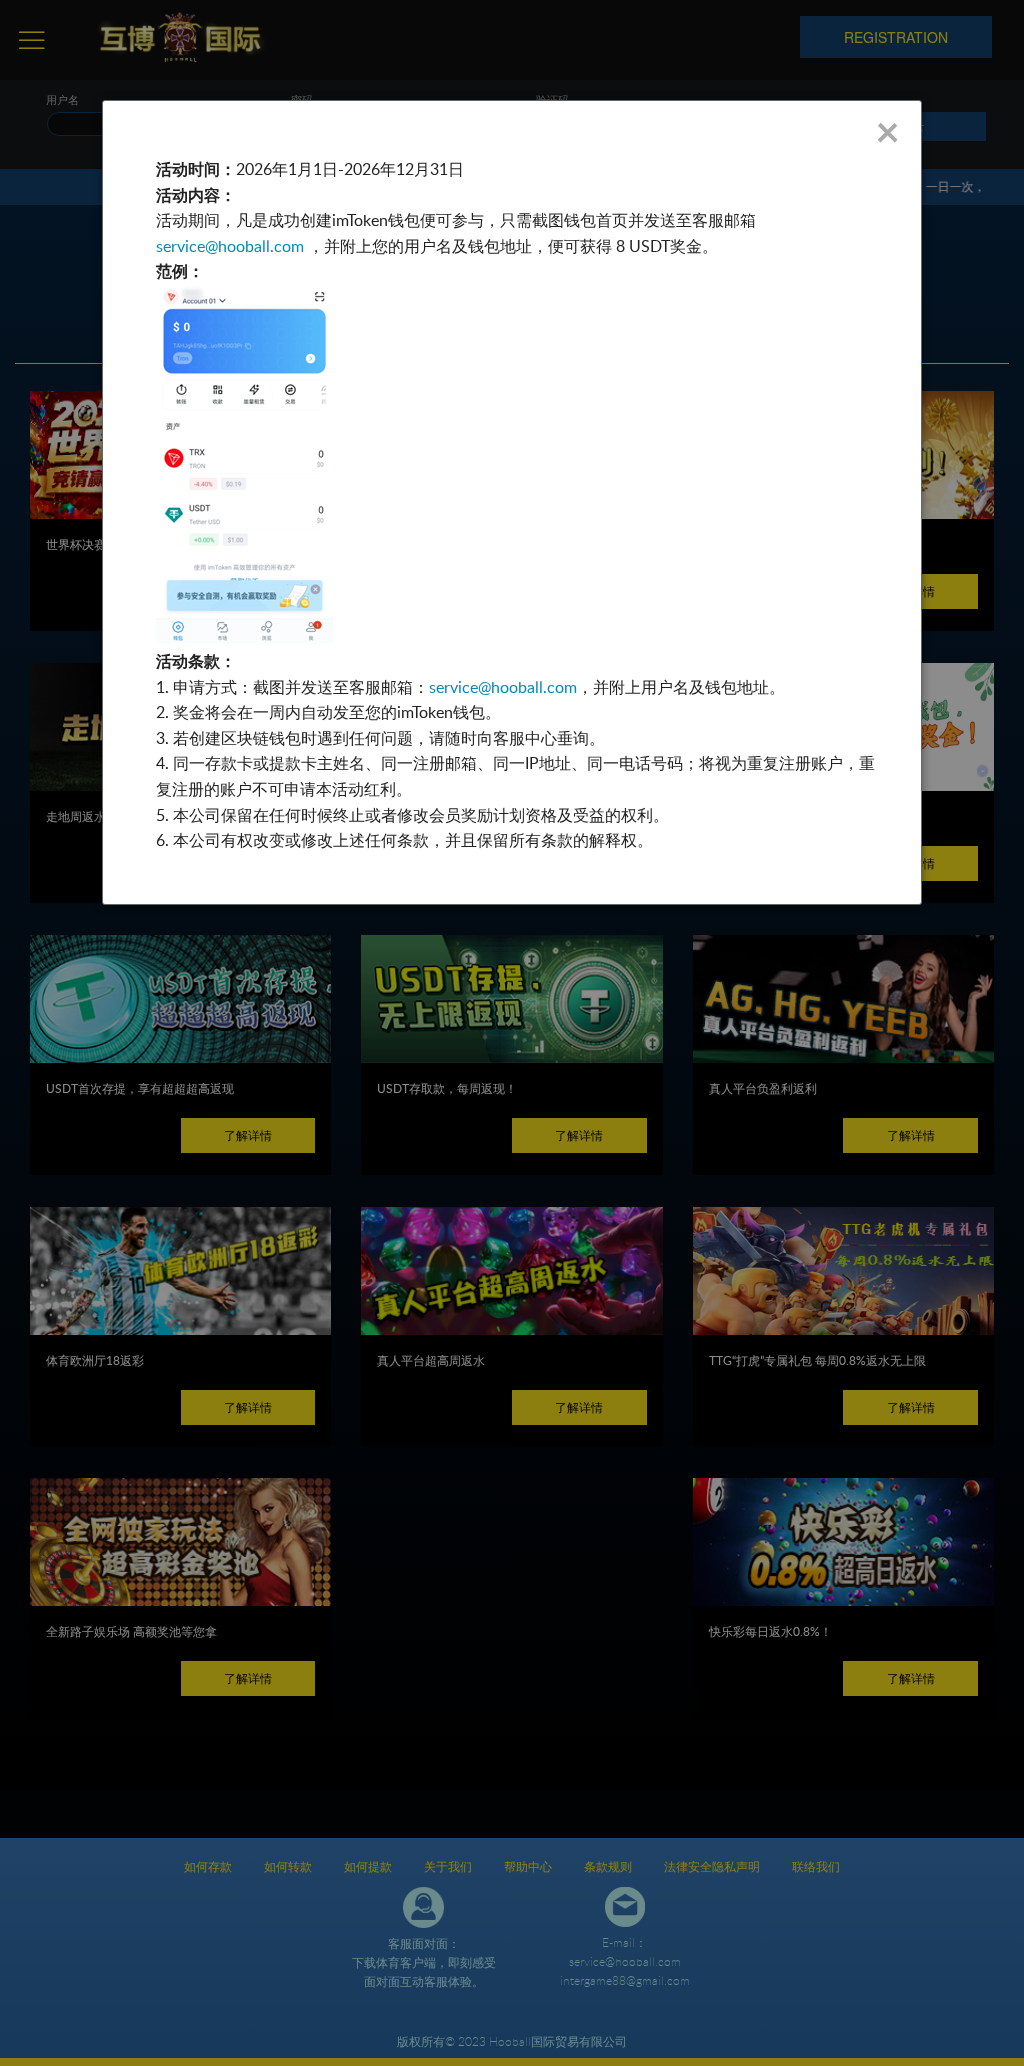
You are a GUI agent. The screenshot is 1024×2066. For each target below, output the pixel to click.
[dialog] (511, 502)
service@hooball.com (230, 246)
